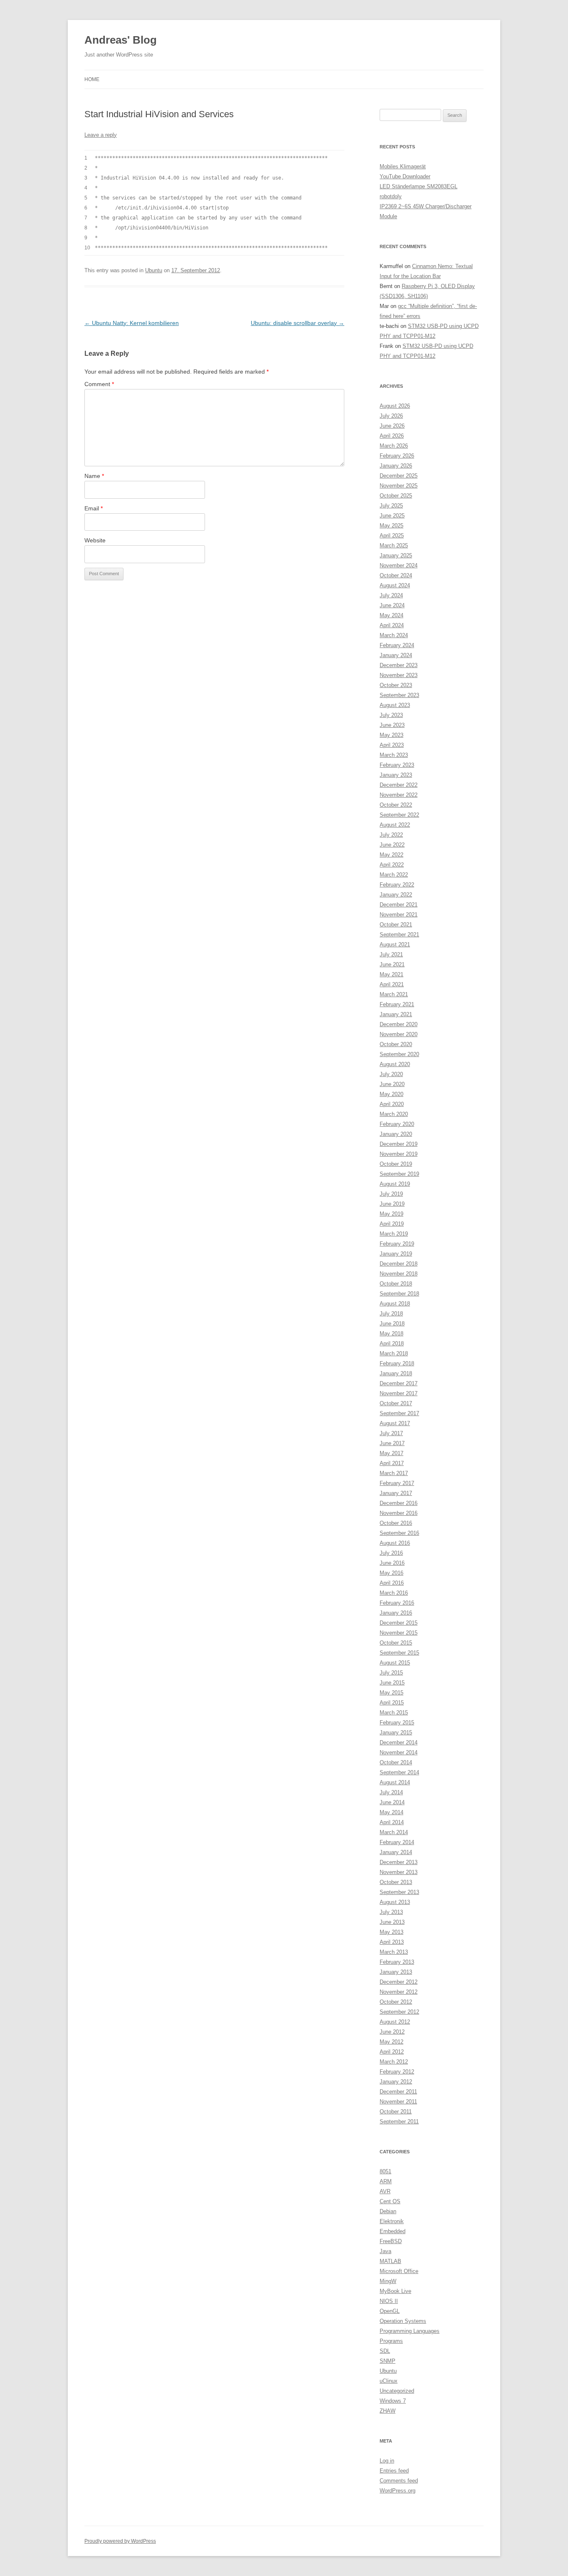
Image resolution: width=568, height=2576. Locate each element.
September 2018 (399, 1294)
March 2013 (394, 1952)
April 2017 (392, 1463)
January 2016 (396, 1613)
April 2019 (392, 1224)
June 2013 (392, 1922)
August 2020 (395, 1064)
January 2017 (396, 1493)
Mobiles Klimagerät (403, 166)
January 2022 (396, 895)
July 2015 (391, 1673)
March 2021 (394, 994)
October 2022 (396, 805)
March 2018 (394, 1353)
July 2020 (391, 1074)
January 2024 (396, 655)
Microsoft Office (399, 2271)
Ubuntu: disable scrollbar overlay (298, 323)
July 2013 (391, 1912)
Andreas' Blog (121, 40)
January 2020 (396, 1134)
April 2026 (392, 436)
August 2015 (395, 1663)
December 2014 (399, 1742)
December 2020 (399, 1024)
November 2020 (399, 1034)
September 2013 (399, 1892)
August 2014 (395, 1782)
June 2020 (392, 1084)
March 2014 (394, 1832)
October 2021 (396, 925)
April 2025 (392, 536)
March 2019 (394, 1234)
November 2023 (399, 675)
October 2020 (396, 1044)
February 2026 (397, 456)
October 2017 (396, 1403)
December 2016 (399, 1503)
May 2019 (391, 1214)
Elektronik (392, 2221)
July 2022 (391, 835)
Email (94, 508)
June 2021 (392, 964)
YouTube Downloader (405, 176)
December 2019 (399, 1144)
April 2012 (392, 2052)
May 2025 (391, 526)
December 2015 (399, 1623)
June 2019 (392, 1204)
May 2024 (391, 615)
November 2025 (399, 486)
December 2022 (399, 785)
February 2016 (397, 1603)
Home (92, 79)
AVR (385, 2191)
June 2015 (392, 1683)
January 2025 (396, 555)
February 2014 (397, 1842)
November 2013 (399, 1872)
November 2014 (399, 1752)
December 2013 (399, 1862)
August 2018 (395, 1304)
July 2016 (391, 1553)
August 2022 (395, 825)
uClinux (389, 2381)
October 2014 (396, 1762)
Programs (391, 2341)
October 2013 (396, 1882)
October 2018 (396, 1284)
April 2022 (392, 865)
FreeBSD (391, 2241)
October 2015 (396, 1643)
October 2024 (396, 575)
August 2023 (395, 705)
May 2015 (391, 1693)
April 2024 (392, 625)
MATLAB (390, 2261)
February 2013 (397, 1962)
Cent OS (390, 2201)
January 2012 (396, 2082)
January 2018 (396, 1373)
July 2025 (391, 506)
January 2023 (396, 775)
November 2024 (399, 565)
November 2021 (399, 915)
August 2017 (395, 1423)
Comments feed (399, 2481)
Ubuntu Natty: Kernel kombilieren (132, 323)
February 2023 (397, 765)
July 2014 (391, 1792)
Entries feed (394, 2471)
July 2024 (391, 595)
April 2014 (392, 1822)
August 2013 (395, 1902)
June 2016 (392, 1563)
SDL (385, 2351)
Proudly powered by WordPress (120, 2541)
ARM (386, 2181)
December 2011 (398, 2092)
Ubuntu (154, 270)
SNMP (388, 2361)
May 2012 (391, 2042)
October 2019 (396, 1164)
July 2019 (391, 1194)
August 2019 (395, 1184)
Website (95, 540)
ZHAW (388, 2411)
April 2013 (392, 1942)
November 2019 (399, 1154)
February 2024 (397, 645)
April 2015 (392, 1703)
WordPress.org (398, 2491)
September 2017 (399, 1413)
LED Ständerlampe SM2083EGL (419, 186)
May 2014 (391, 1812)
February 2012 (397, 2072)
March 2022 (394, 875)
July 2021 (391, 954)
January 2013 (396, 1972)
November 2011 (398, 2102)
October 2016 (396, 1523)
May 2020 (391, 1094)
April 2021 (392, 984)
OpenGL (390, 2311)
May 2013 (391, 1932)
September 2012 (399, 2012)
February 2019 (397, 1244)
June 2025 (392, 516)
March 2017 (394, 1473)
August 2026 (395, 406)
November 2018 (399, 1274)
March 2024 (394, 635)
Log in (387, 2461)
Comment (99, 384)
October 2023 (396, 685)
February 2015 (397, 1723)
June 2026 (392, 426)
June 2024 (392, 605)
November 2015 (399, 1633)
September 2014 (399, 1772)
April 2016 (392, 1583)
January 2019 (396, 1254)
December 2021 (399, 905)
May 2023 (391, 735)
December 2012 (399, 1982)
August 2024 (395, 585)
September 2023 (399, 695)
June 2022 (392, 845)
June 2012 (392, 2032)
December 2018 (399, 1264)
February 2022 (397, 885)
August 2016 (395, 1543)
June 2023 (392, 725)
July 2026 (391, 416)
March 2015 (394, 1713)
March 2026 (394, 446)
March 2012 (394, 2062)
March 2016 (394, 1593)
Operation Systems (403, 2321)
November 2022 (399, 795)
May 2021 (391, 974)
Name (94, 476)
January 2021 (396, 1014)
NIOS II (389, 2301)
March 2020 (394, 1114)
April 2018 (392, 1343)
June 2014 (392, 1802)
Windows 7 (393, 2401)
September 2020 (399, 1054)
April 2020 (392, 1104)
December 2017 (399, 1383)
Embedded (393, 2231)
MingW (388, 2281)
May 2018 (391, 1334)
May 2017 (391, 1453)
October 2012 (396, 2002)
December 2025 (399, 476)
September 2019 (399, 1174)
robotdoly (391, 196)
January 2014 (396, 1852)
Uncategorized (397, 2391)
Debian (388, 2211)
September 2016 (399, 1533)
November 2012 (399, 1992)
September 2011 (399, 2122)
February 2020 (397, 1124)
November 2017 (399, 1393)
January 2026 (396, 466)
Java (385, 2251)
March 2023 (394, 755)
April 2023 (392, 745)
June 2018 (392, 1324)
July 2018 (391, 1314)
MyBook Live (395, 2291)
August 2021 (395, 944)
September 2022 (399, 815)
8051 (385, 2171)
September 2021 (399, 935)
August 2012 (395, 2022)
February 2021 (397, 1004)
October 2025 (396, 496)
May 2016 (391, 1573)
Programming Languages (410, 2331)
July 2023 (391, 715)
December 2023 (399, 665)
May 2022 (391, 855)
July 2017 (391, 1433)
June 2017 (392, 1443)
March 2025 (394, 545)
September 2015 (399, 1653)
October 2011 (396, 2112)
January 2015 (396, 1733)
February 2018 (397, 1363)
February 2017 (397, 1483)
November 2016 (399, 1513)
